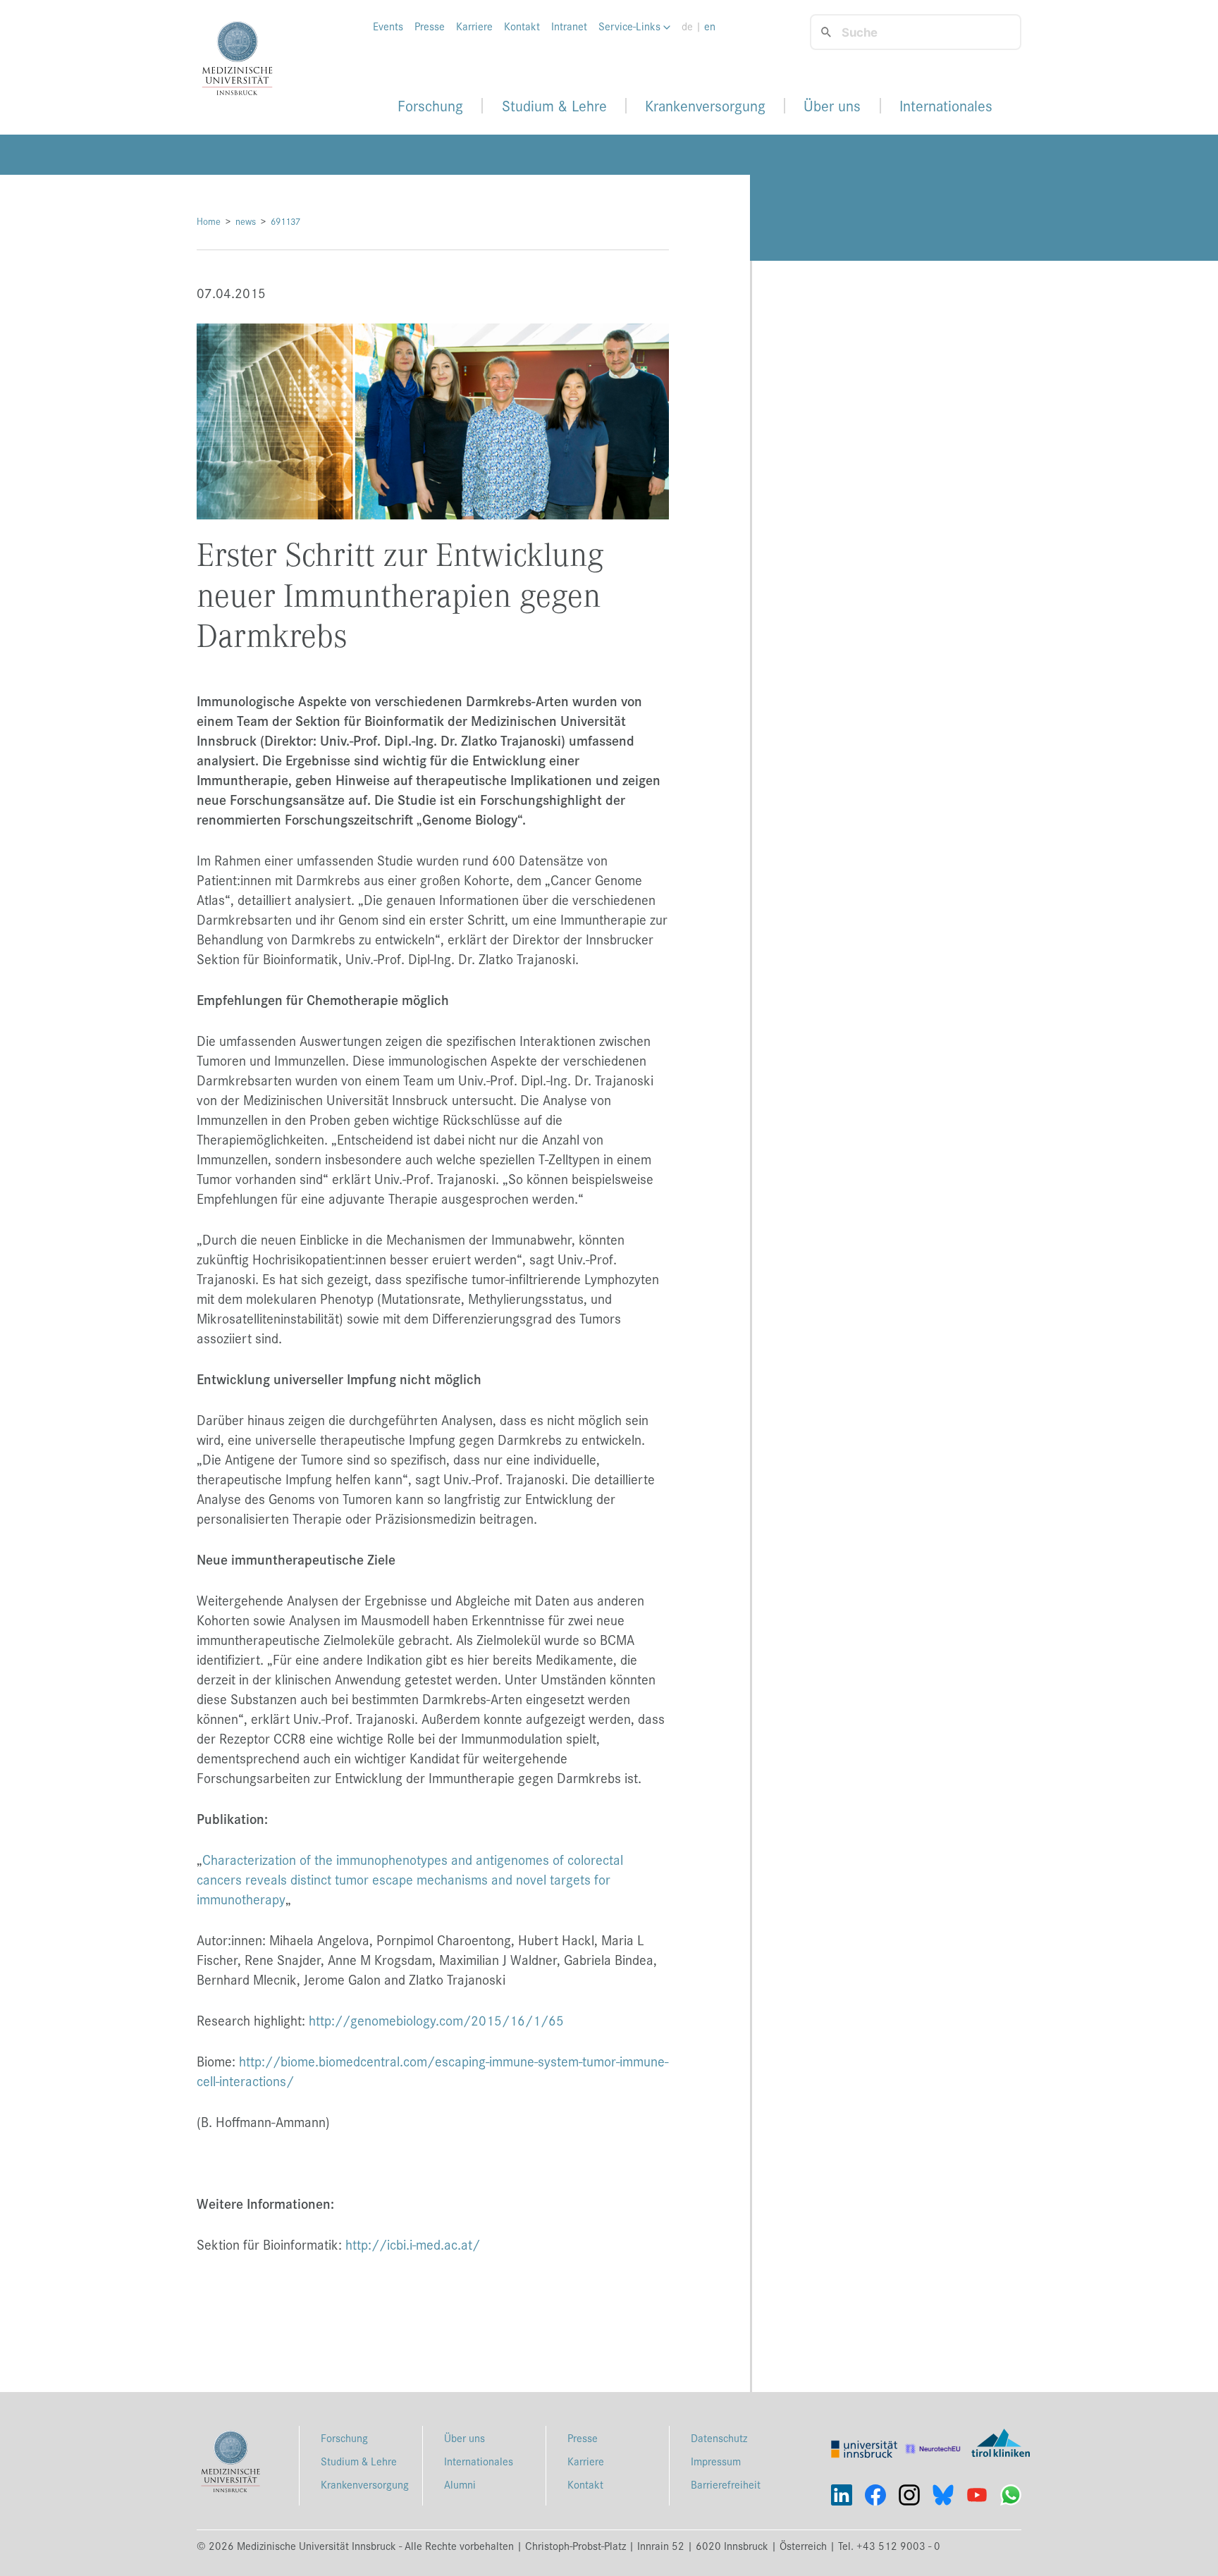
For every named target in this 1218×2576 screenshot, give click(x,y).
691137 (285, 221)
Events (388, 26)
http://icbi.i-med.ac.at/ (413, 2244)
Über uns (832, 106)
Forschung (430, 106)
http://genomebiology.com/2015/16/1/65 (436, 2020)
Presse (430, 26)
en (710, 26)
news (246, 221)
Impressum (716, 2461)
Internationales (946, 106)
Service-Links (631, 26)
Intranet (569, 26)
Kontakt (522, 26)
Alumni (460, 2484)
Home (209, 221)
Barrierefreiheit (726, 2484)
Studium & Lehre (554, 106)
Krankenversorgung (705, 106)
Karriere (474, 26)
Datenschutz (719, 2438)
